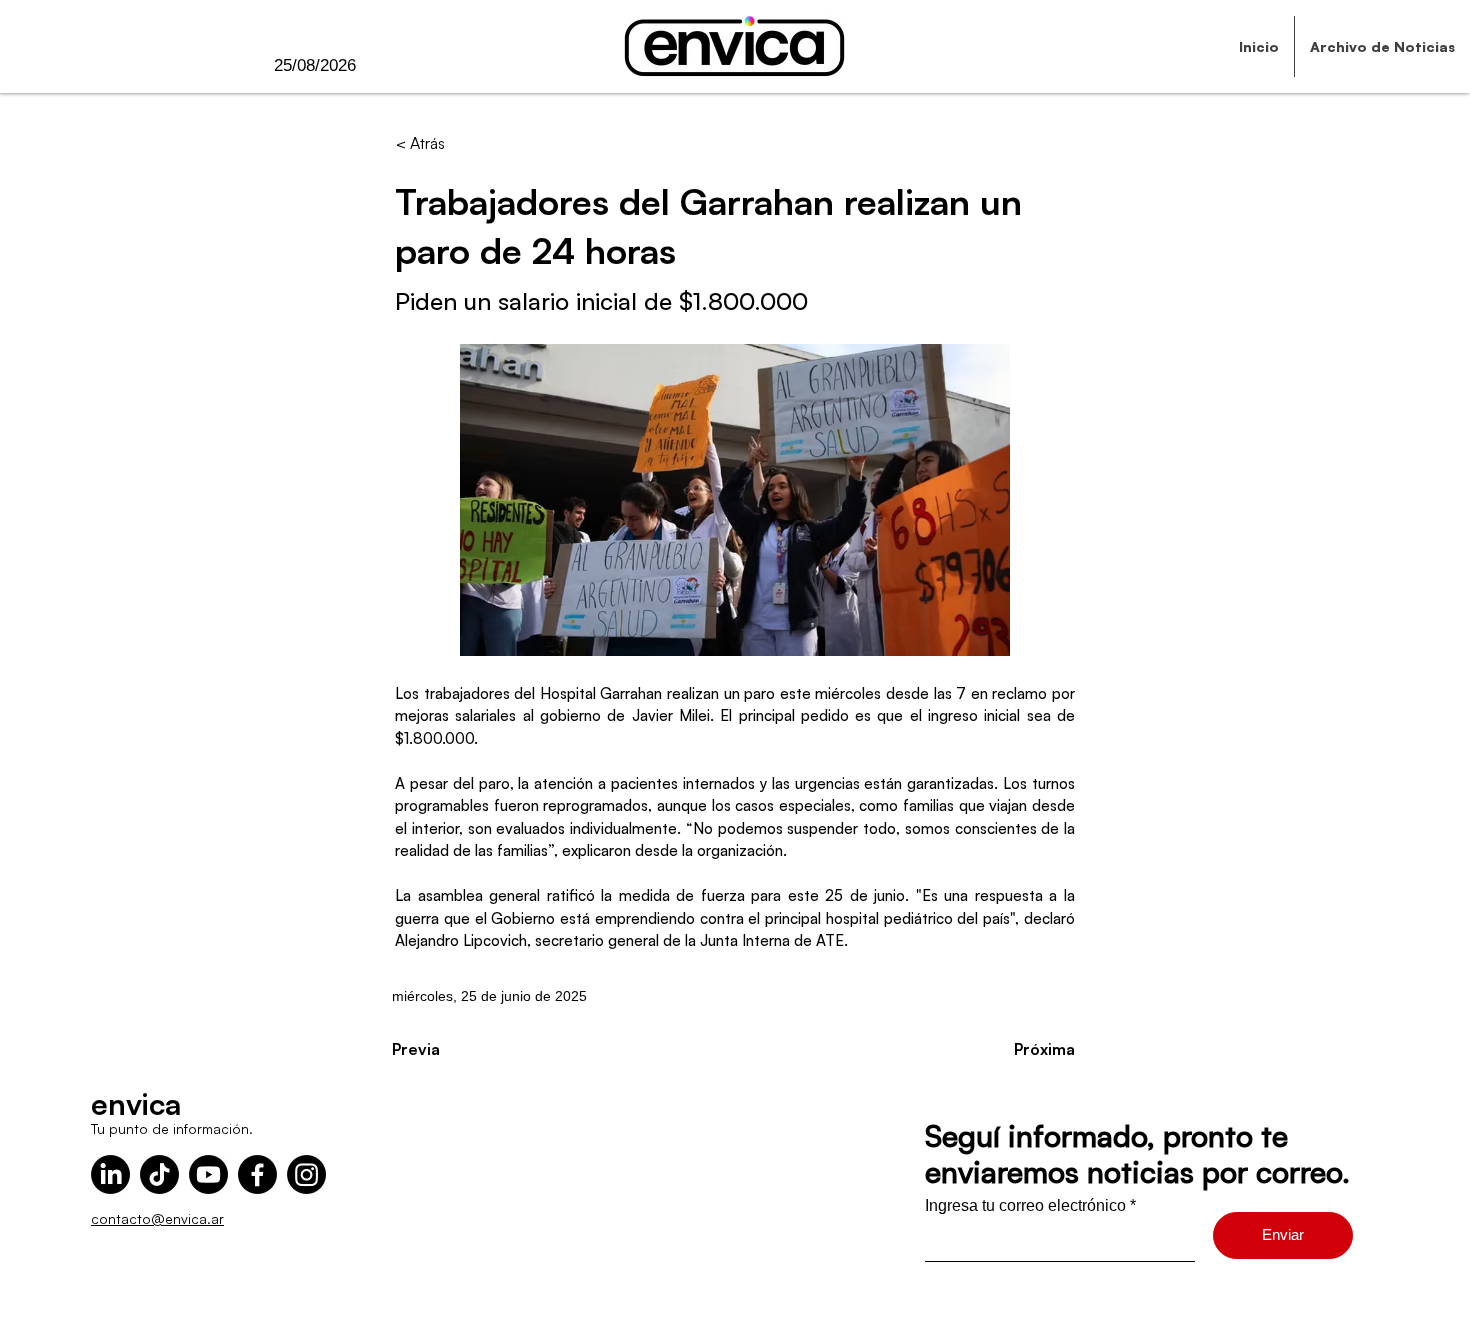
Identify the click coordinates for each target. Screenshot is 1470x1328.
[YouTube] (208, 1174)
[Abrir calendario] (397, 66)
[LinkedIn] (110, 1174)
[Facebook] (257, 1174)
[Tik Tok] (159, 1174)
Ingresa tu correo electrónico (1025, 1206)
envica (136, 1103)
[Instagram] (306, 1174)
